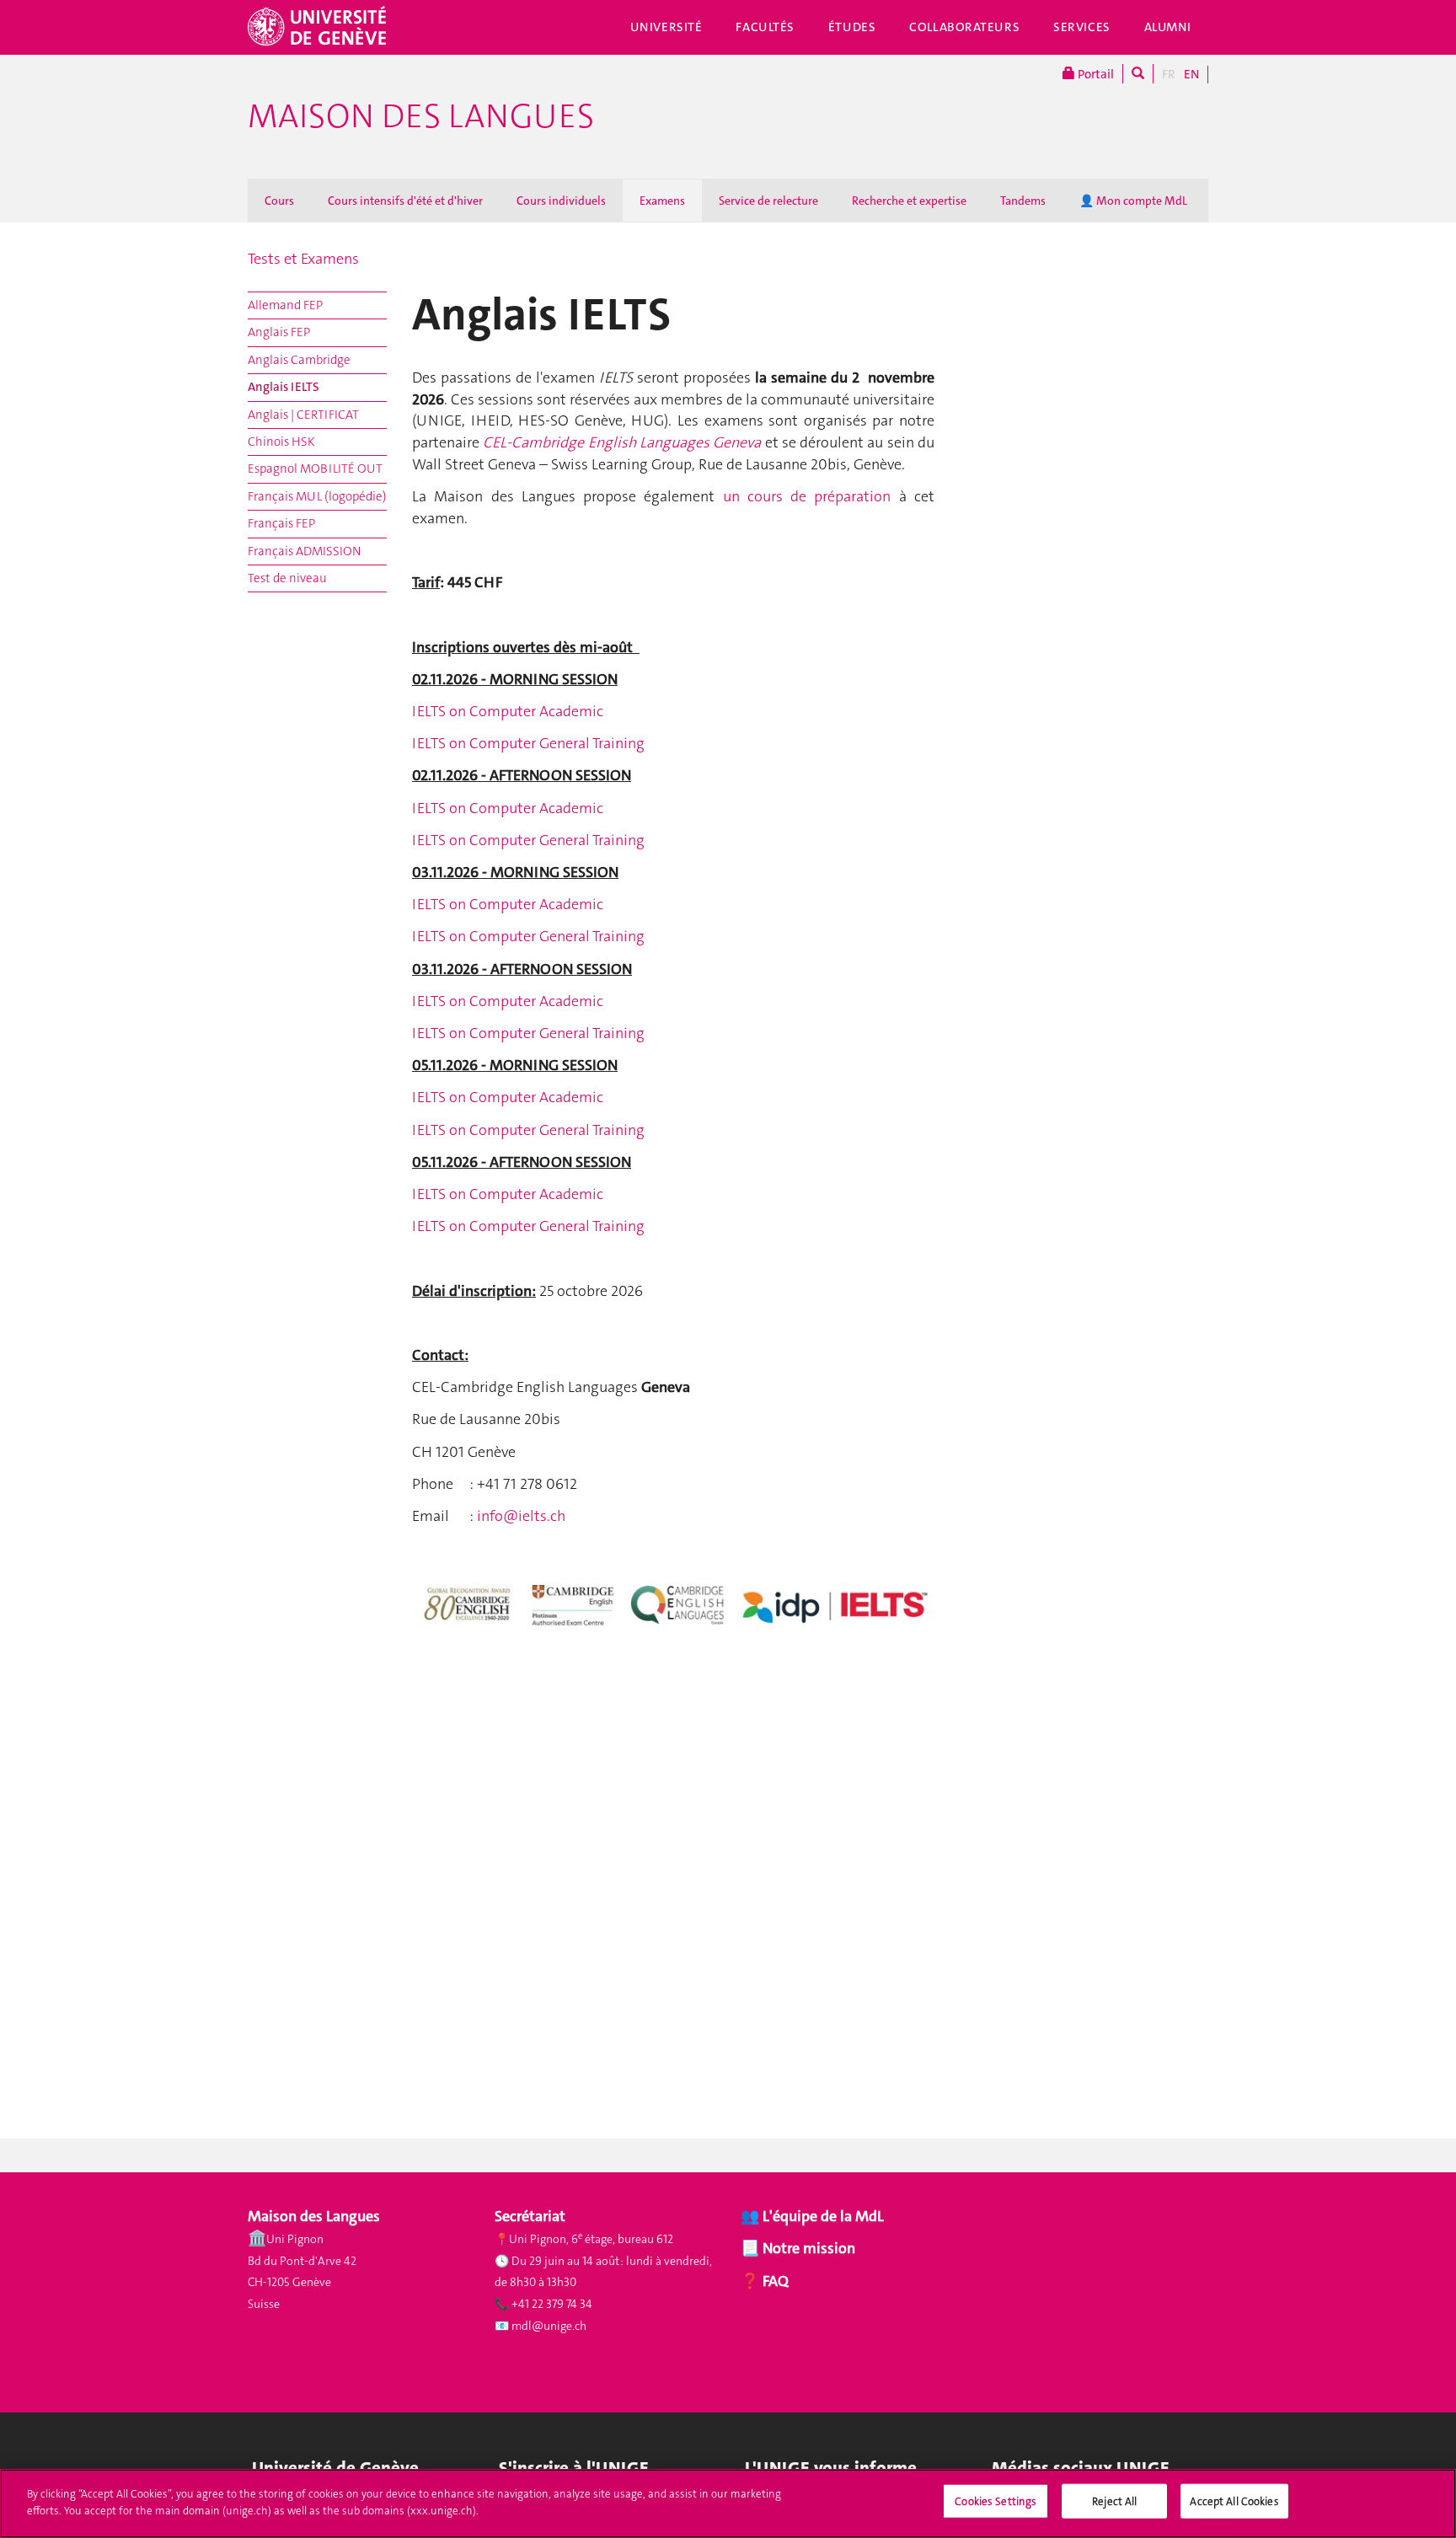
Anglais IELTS (284, 387)
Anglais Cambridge (299, 360)
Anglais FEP (279, 332)
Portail (1095, 74)
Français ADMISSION (304, 551)
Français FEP (281, 523)
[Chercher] (1138, 74)
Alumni (1168, 27)
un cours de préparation (807, 496)
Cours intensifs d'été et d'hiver (405, 201)
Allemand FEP (285, 305)
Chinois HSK (281, 442)
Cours (279, 201)
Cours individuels (561, 201)
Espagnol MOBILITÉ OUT (315, 469)
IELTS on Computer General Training (528, 743)
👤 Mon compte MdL (1133, 201)
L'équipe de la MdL (823, 2216)
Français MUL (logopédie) (317, 496)
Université (666, 27)
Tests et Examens (303, 259)
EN (1191, 74)
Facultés (765, 27)
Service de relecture (768, 201)
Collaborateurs (964, 27)
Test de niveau (287, 578)
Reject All (1114, 2501)
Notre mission (807, 2248)
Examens (662, 201)
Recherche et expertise (909, 201)
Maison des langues (421, 116)
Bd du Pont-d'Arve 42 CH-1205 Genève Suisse (302, 2282)
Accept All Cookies (1234, 2501)
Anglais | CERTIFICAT (303, 415)
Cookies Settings (996, 2501)
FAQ (774, 2281)
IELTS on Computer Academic (508, 711)
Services (1082, 27)
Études (852, 27)
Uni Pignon (295, 2239)
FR (1169, 74)
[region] (728, 2503)
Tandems (1023, 201)
